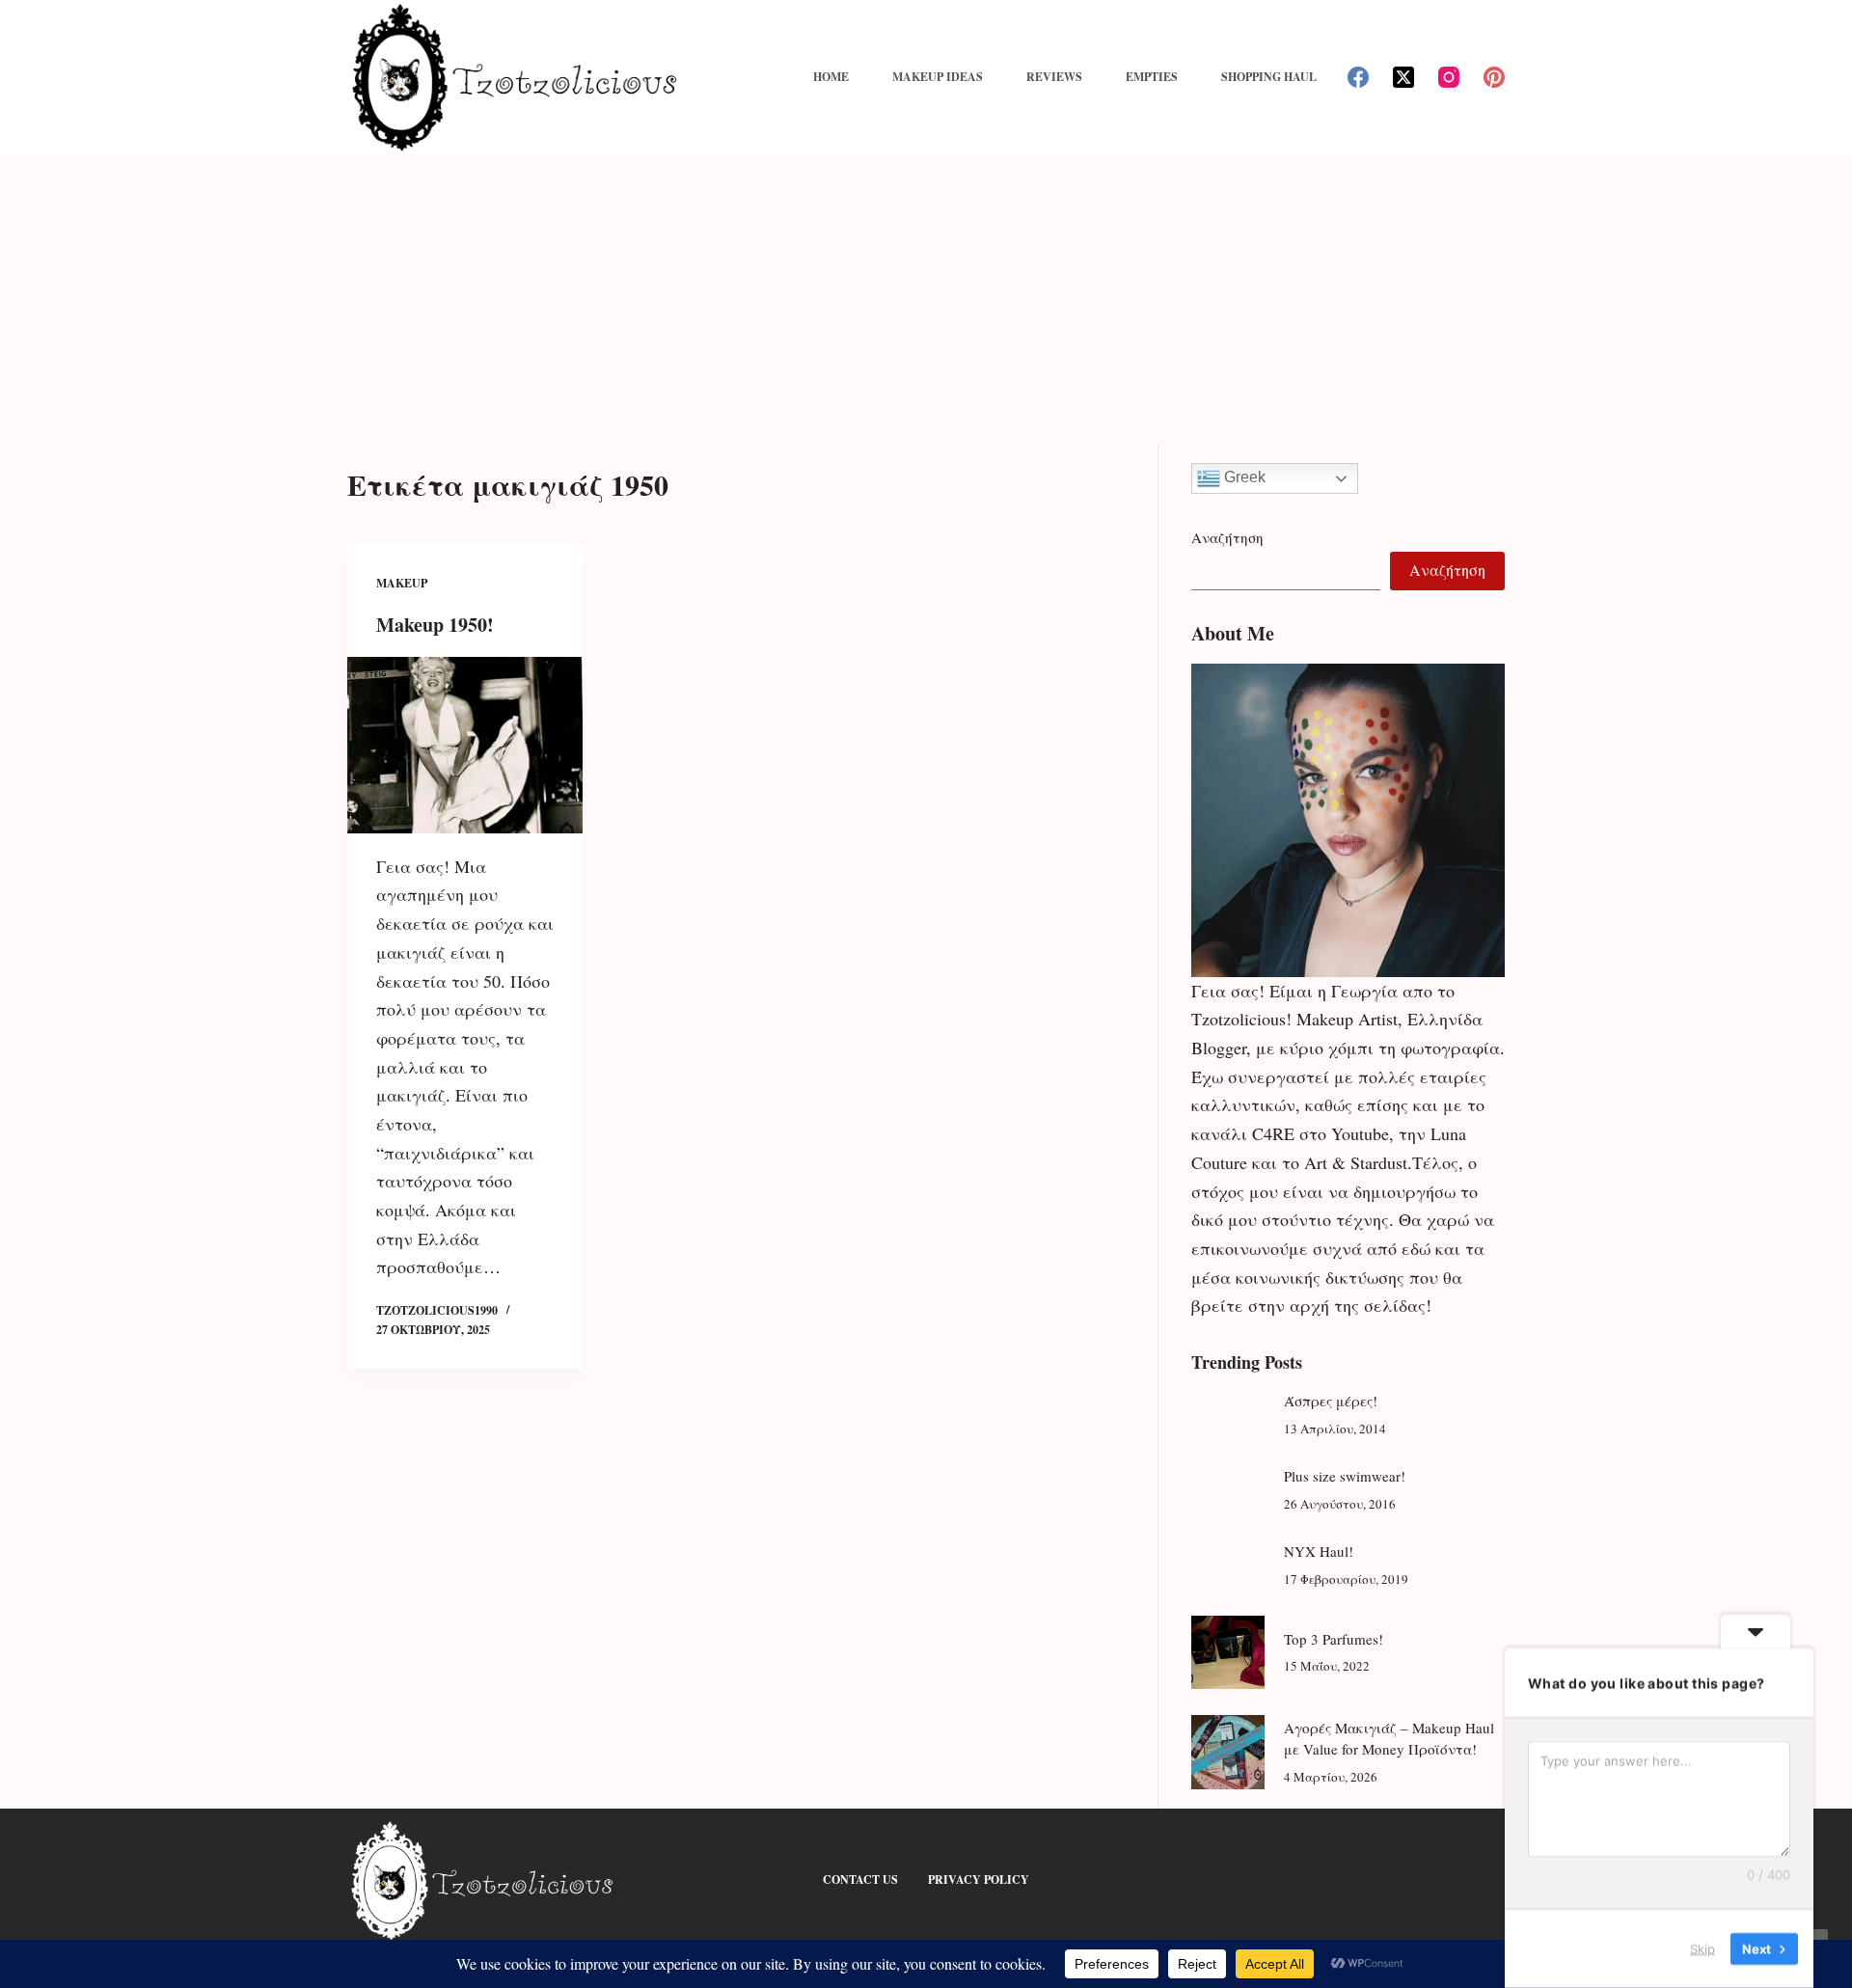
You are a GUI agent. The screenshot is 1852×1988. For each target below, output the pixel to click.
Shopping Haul (1269, 77)
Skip (1702, 1948)
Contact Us (860, 1880)
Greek (1243, 477)
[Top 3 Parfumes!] (1228, 1652)
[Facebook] (1358, 77)
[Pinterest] (1494, 77)
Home (831, 77)
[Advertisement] (926, 299)
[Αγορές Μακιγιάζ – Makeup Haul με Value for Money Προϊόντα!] (1228, 1752)
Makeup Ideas (938, 77)
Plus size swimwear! (1345, 1476)
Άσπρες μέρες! (1331, 1401)
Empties (1152, 77)
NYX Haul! (1319, 1551)
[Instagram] (1449, 77)
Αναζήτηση (1227, 537)
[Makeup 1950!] (465, 745)
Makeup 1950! (435, 625)
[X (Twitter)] (1403, 77)
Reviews (1054, 77)
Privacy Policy (979, 1880)
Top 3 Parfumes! (1334, 1639)
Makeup (402, 583)
